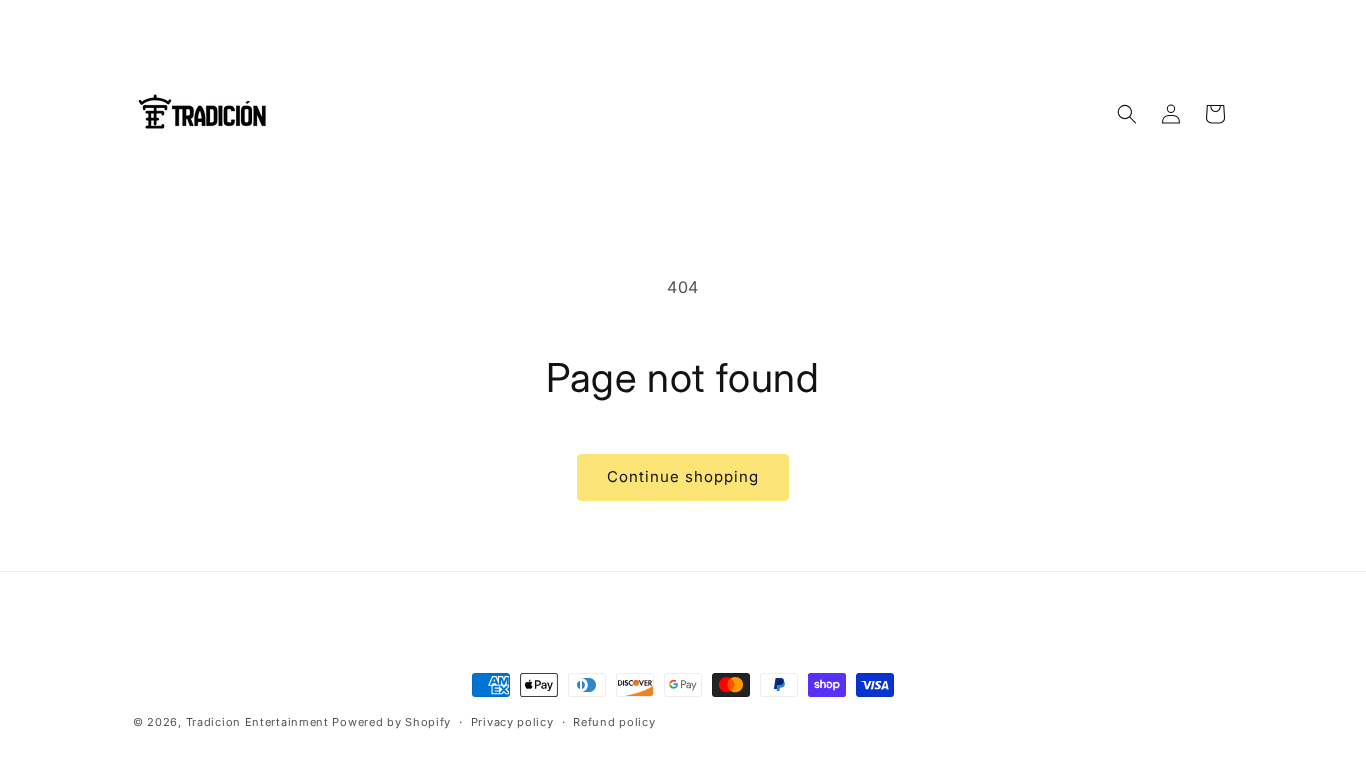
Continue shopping (683, 476)
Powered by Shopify (391, 722)
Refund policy (614, 722)
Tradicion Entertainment (257, 722)
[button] (1127, 114)
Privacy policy (512, 722)
